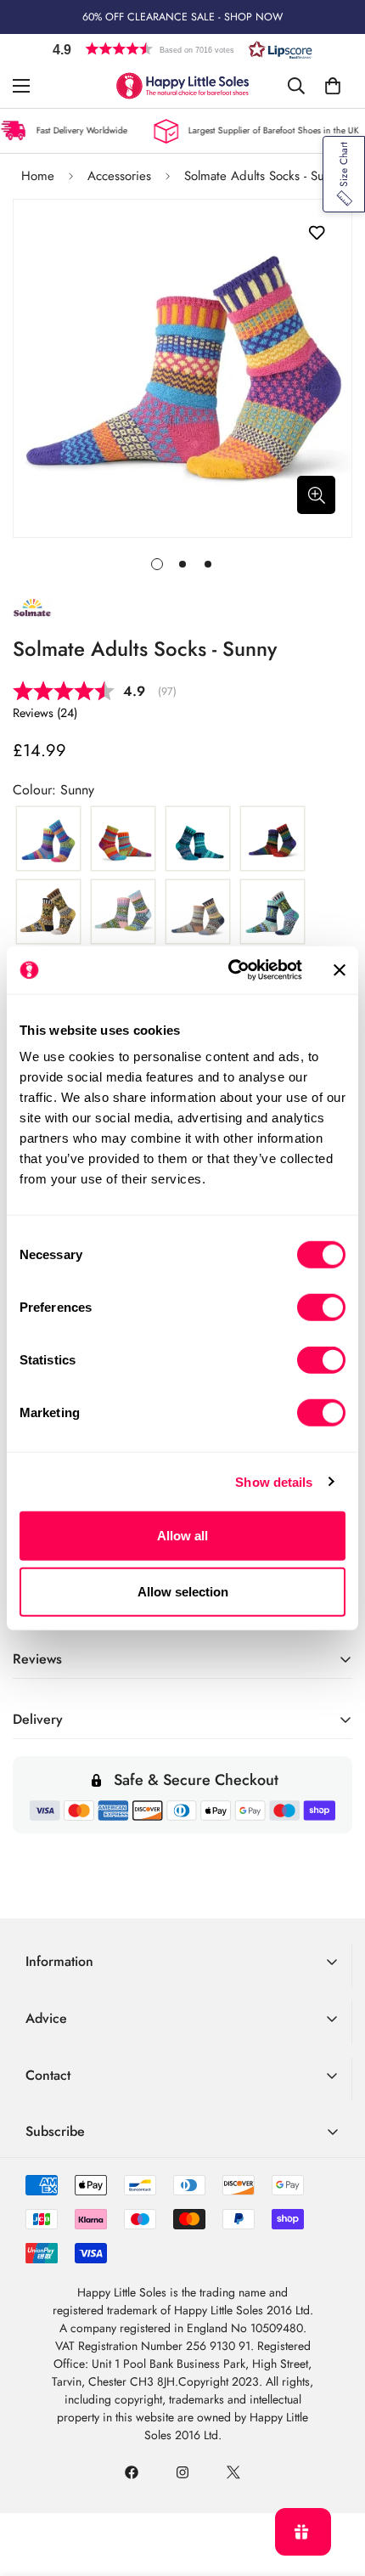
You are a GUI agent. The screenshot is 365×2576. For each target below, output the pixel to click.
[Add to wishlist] (316, 233)
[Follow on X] (233, 2472)
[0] (333, 86)
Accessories (119, 176)
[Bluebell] (48, 839)
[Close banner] (340, 970)
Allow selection (183, 1591)
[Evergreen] (198, 839)
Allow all (182, 1536)
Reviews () (45, 713)
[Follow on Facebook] (132, 2472)
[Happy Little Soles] (182, 86)
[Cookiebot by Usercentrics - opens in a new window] (230, 970)
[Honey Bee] (48, 912)
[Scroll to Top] (334, 2486)
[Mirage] (198, 912)
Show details (274, 1481)
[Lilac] (123, 912)
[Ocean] (272, 912)
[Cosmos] (123, 839)
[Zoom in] (316, 495)
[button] (182, 49)
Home (38, 176)
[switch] (321, 1308)
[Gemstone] (272, 839)
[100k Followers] (182, 2472)
